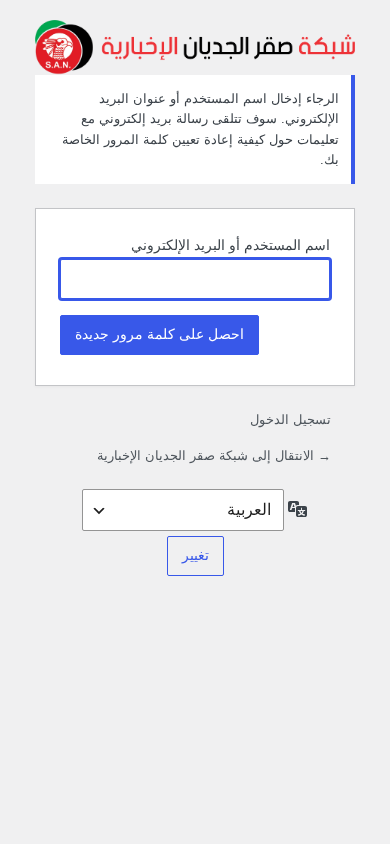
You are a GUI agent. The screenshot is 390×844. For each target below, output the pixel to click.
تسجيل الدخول (290, 419)
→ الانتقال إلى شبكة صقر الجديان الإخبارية (214, 455)
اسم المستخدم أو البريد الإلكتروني (230, 245)
